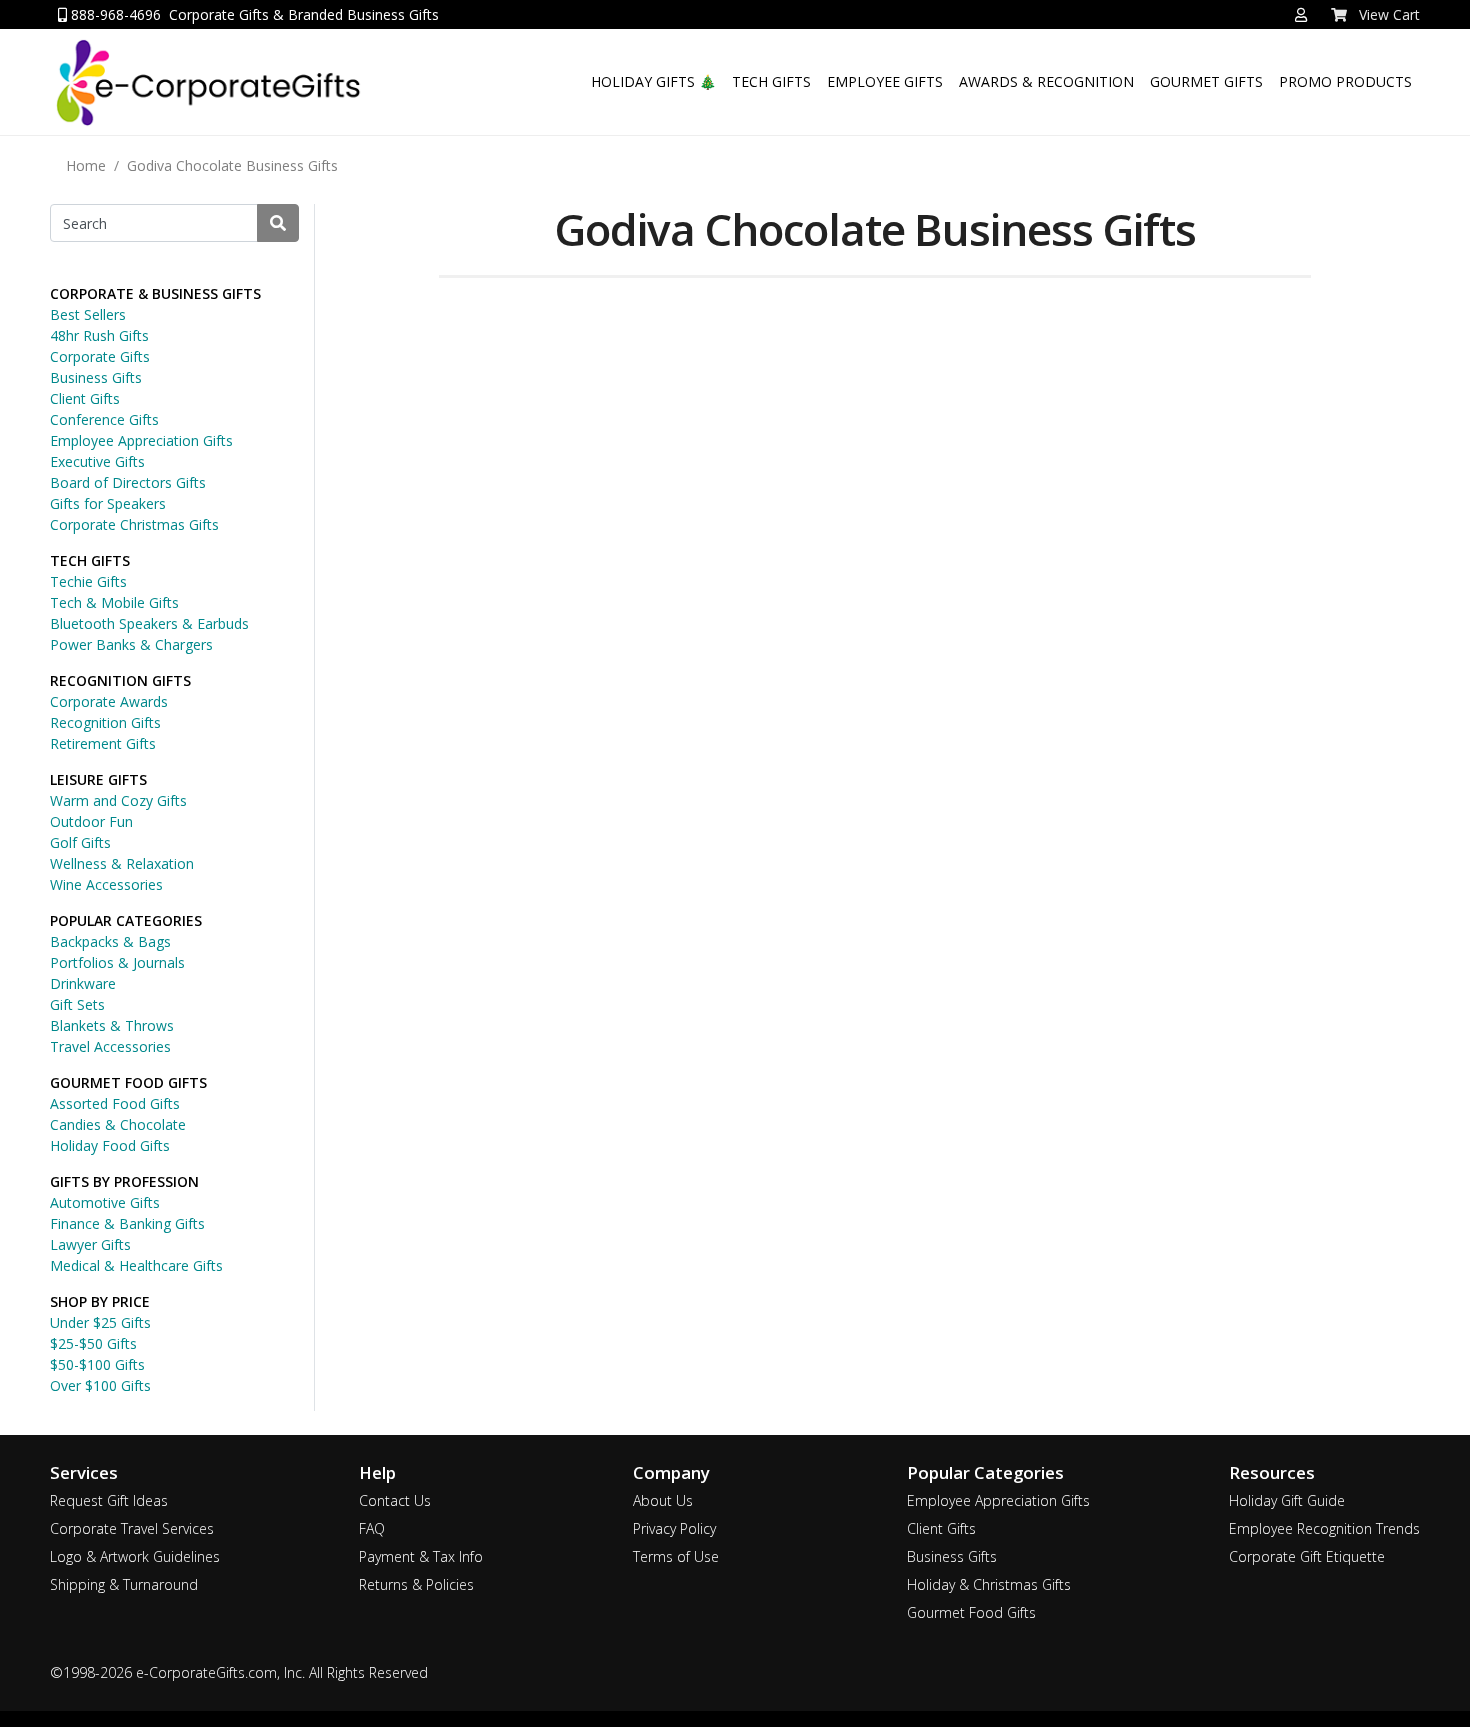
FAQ (372, 1528)
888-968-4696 (114, 14)
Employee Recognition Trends (1324, 1528)
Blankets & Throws (112, 1025)
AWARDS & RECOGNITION (1046, 81)
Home (86, 165)
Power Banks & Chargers (131, 644)
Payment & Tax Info (421, 1556)
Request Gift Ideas (109, 1500)
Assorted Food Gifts (115, 1103)
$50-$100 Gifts (97, 1364)
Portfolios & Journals (117, 962)
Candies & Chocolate (118, 1124)
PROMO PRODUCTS (1345, 81)
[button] (1301, 15)
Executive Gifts (97, 461)
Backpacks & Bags (110, 941)
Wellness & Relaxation (122, 863)
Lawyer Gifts (90, 1244)
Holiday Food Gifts (110, 1145)
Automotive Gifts (105, 1202)
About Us (663, 1500)
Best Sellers (88, 314)
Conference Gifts (104, 419)
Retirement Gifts (103, 743)
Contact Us (395, 1500)
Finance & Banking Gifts (127, 1223)
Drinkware (83, 983)
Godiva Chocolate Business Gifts (232, 165)
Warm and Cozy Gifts (118, 800)
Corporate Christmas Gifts (134, 524)
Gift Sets (77, 1004)
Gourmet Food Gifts (971, 1612)
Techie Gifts (88, 581)
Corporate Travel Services (132, 1528)
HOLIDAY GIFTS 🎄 (653, 81)
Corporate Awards (109, 701)
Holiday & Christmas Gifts (989, 1584)
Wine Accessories (106, 884)
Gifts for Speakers (108, 503)
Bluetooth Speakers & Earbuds (149, 623)
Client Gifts (85, 398)
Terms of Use (676, 1556)
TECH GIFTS (771, 81)
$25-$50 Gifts (93, 1343)
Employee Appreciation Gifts (141, 440)
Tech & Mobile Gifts (114, 602)
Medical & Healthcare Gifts (136, 1265)
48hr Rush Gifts (99, 335)
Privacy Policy (674, 1528)
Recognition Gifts (105, 722)
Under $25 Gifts (100, 1322)
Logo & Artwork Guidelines (135, 1556)
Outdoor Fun (91, 821)
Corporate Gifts (100, 356)
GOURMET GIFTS (1206, 81)
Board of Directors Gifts (128, 482)
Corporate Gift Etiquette (1307, 1556)
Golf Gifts (80, 842)
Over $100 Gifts (100, 1385)
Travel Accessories (110, 1046)
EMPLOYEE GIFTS (885, 81)
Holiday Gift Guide (1287, 1500)
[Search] (278, 223)
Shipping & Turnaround (124, 1584)
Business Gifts (96, 377)
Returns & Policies (416, 1584)
